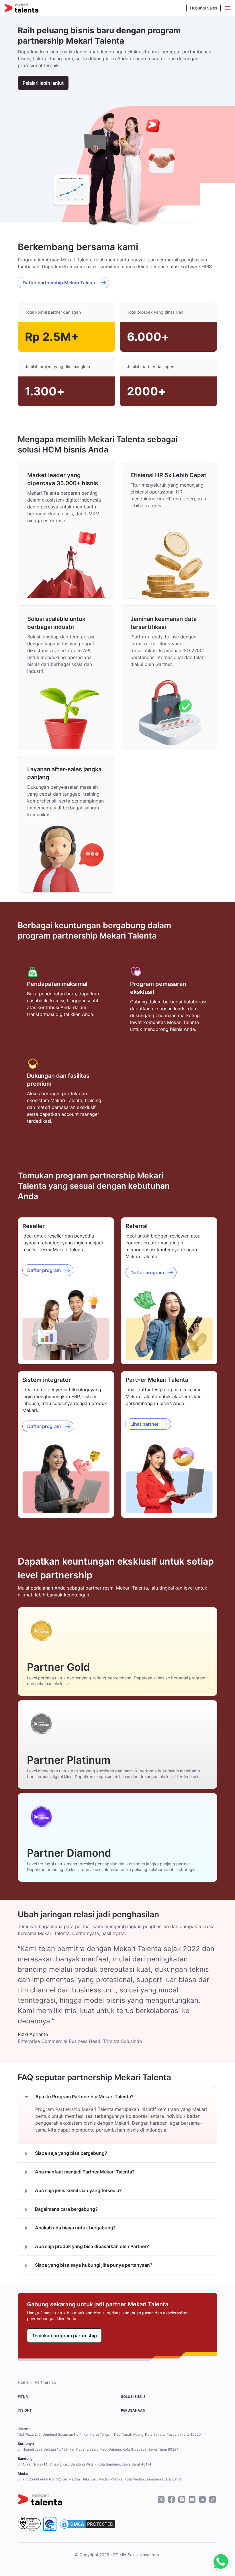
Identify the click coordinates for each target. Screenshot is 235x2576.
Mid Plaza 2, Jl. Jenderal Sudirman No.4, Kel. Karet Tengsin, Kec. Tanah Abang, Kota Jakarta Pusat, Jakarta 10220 (109, 2434)
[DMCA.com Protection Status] (87, 2524)
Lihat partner (144, 1424)
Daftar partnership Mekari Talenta (60, 283)
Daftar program (44, 1270)
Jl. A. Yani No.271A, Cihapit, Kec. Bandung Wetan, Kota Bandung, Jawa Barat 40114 (85, 2464)
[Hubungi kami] (219, 2562)
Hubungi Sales (203, 8)
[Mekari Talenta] (21, 8)
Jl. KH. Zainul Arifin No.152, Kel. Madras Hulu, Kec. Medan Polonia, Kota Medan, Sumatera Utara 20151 (100, 2479)
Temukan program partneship (64, 2336)
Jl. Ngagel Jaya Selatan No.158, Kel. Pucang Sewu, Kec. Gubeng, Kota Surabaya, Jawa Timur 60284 (98, 2449)
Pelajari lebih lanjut (43, 83)
